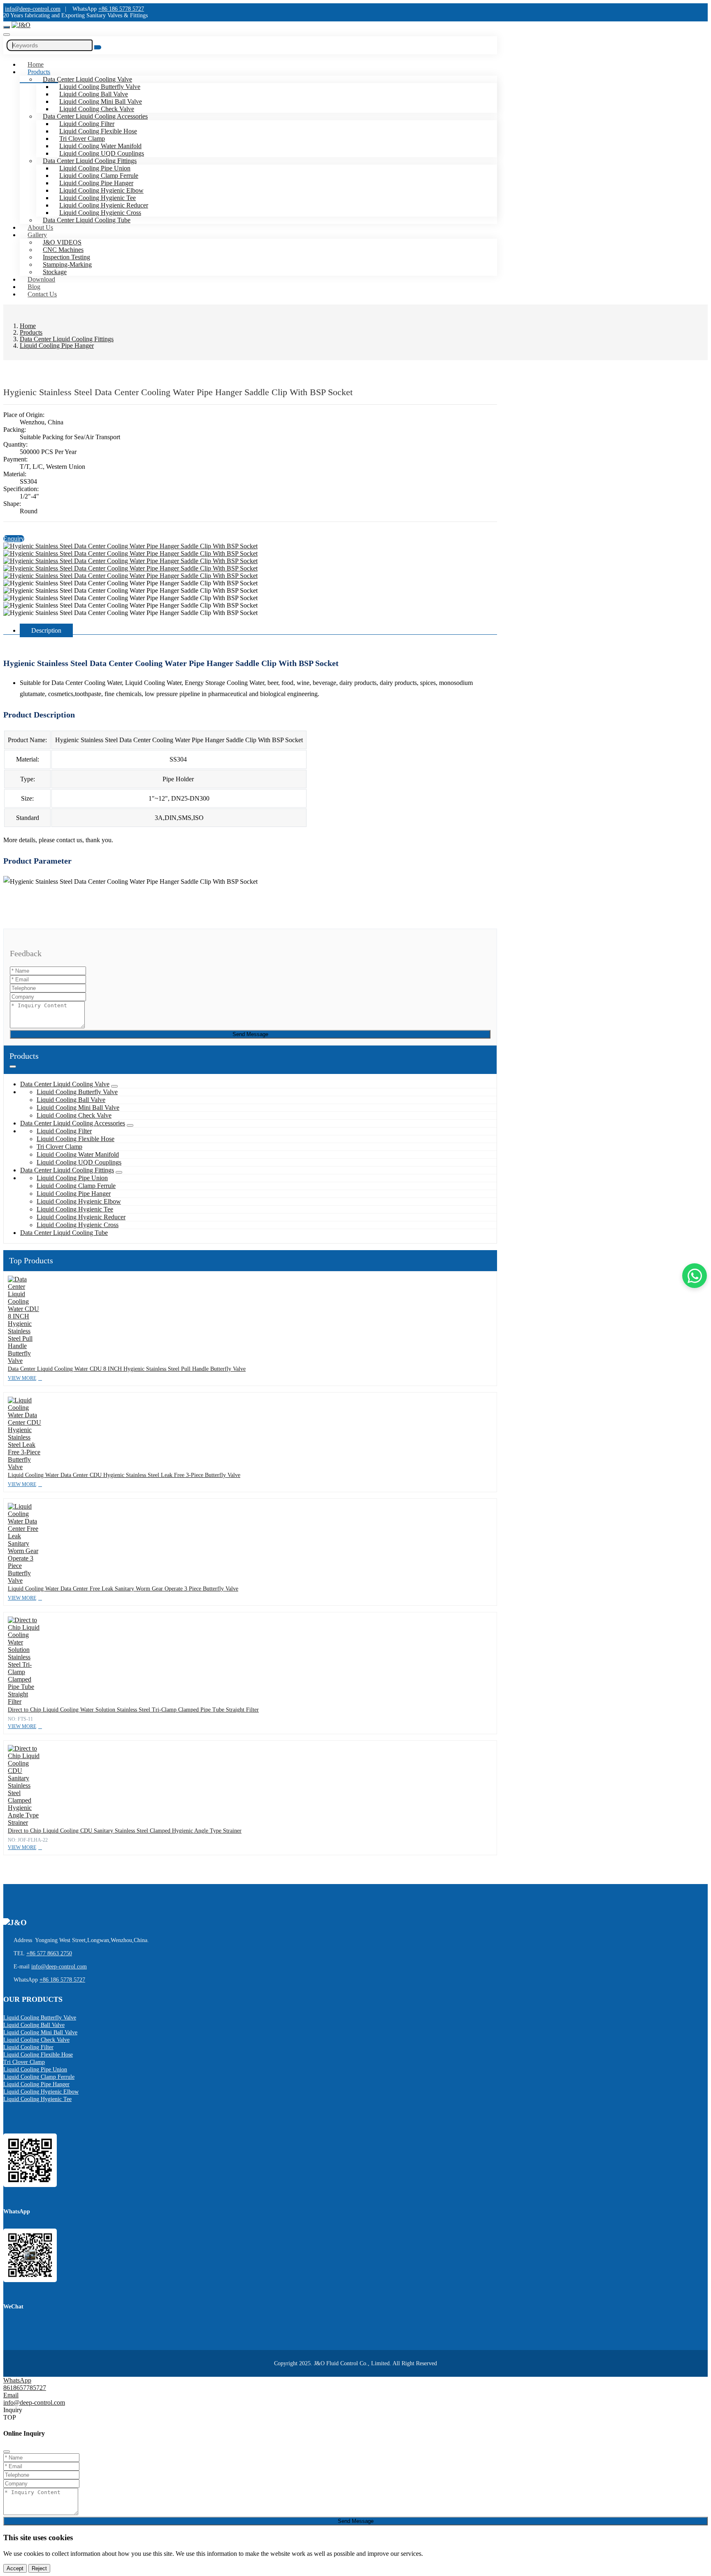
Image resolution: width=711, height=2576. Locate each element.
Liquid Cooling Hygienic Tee (98, 198)
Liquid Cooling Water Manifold (100, 146)
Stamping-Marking (67, 264)
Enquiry (14, 539)
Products (39, 72)
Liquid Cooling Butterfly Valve (100, 87)
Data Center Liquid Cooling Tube (87, 220)
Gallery (37, 235)
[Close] (7, 2452)
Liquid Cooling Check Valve (97, 109)
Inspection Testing (66, 257)
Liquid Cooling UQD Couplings (102, 153)
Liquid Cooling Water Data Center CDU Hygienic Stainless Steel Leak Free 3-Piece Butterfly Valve (124, 1475)
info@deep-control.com (33, 9)
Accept (15, 2568)
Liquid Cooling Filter (87, 124)
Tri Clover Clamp (82, 139)
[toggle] (7, 27)
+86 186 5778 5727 (121, 9)
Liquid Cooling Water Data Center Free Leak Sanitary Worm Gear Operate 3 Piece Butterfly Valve (123, 1589)
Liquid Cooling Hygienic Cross (100, 213)
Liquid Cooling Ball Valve (94, 94)
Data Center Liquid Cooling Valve (87, 79)
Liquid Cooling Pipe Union (95, 168)
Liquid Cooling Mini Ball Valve (101, 101)
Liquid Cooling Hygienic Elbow (101, 190)
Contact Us (42, 294)
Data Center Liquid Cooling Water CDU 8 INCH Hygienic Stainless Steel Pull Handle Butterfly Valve (127, 1369)
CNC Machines (63, 250)
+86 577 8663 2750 (49, 1953)
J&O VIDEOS (62, 242)
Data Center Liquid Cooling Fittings (90, 161)
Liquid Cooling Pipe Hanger (96, 183)
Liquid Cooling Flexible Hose (98, 131)
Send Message (250, 1034)
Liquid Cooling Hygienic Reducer (104, 205)
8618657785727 (25, 2388)
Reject (39, 2568)
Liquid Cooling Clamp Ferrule (99, 176)
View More (22, 1378)
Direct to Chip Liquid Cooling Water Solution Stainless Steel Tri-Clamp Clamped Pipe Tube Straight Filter (133, 1710)
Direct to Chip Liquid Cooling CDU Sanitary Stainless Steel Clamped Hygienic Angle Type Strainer (125, 1831)
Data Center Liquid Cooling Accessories (95, 116)
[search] (7, 35)
